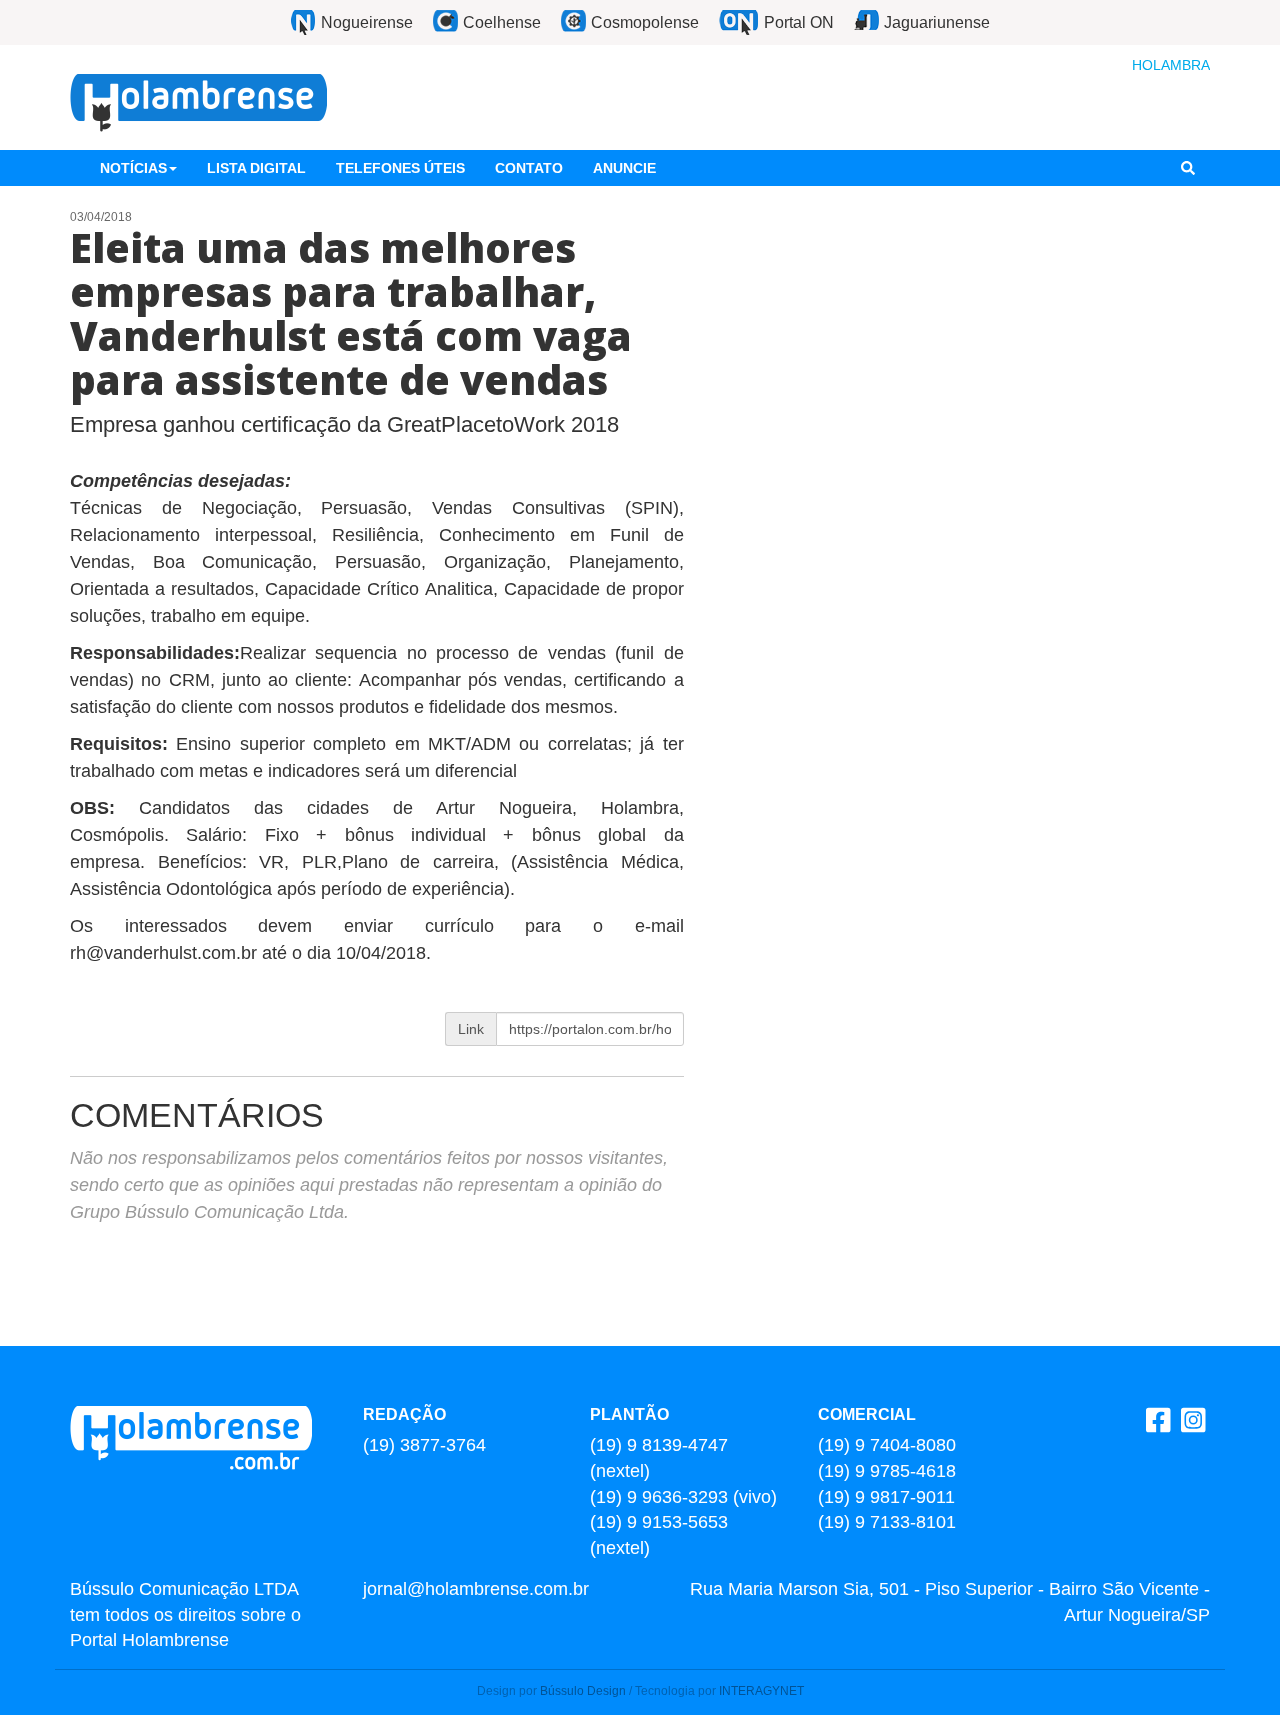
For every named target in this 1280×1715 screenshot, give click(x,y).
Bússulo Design (583, 1691)
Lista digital (256, 168)
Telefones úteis (400, 168)
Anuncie (624, 168)
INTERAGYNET (761, 1691)
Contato (529, 168)
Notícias (133, 168)
